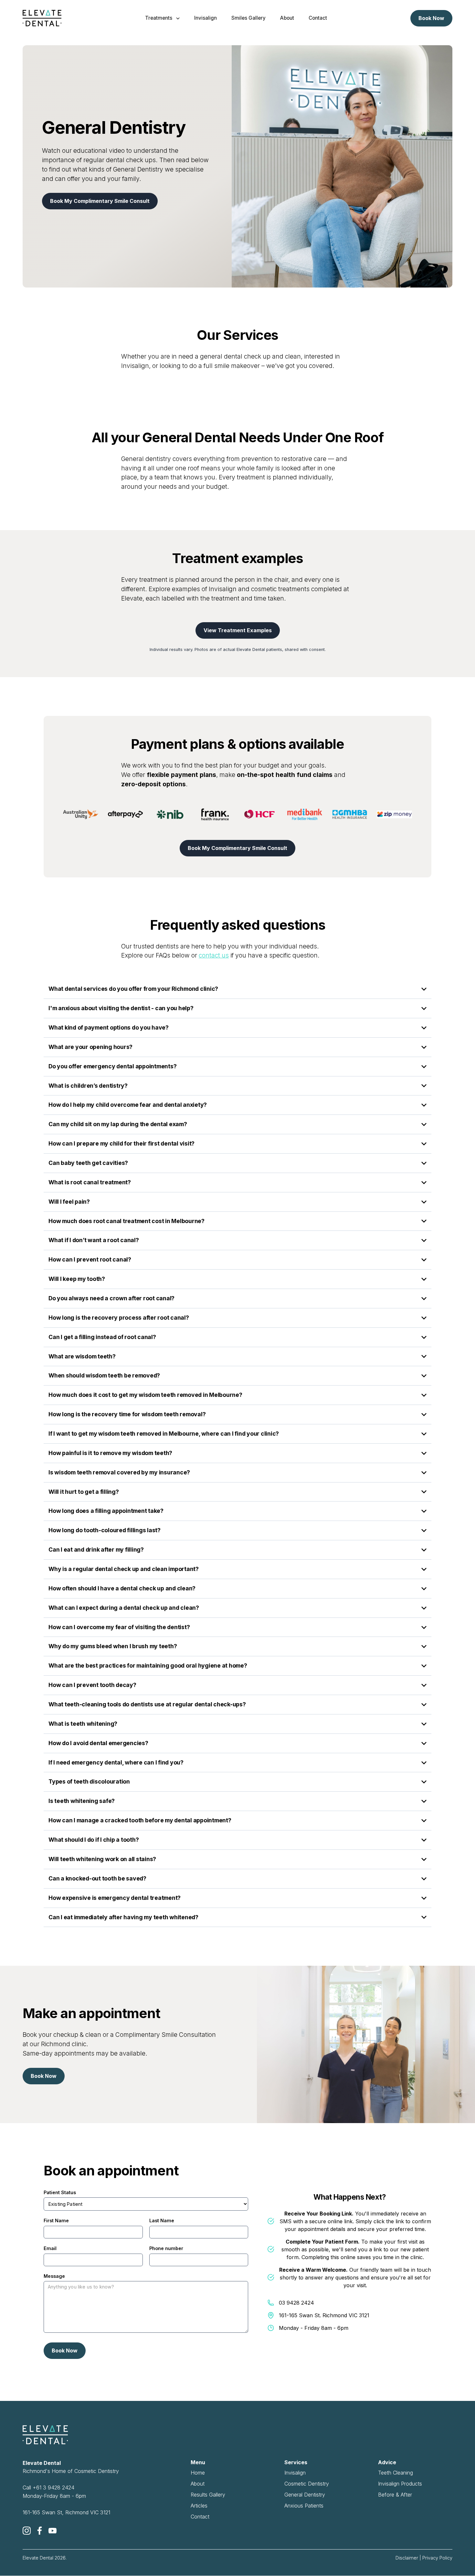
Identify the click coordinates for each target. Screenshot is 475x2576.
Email (50, 2248)
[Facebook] (40, 2531)
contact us (214, 955)
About (287, 18)
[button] (162, 18)
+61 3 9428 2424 (53, 2487)
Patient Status (60, 2192)
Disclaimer (407, 2558)
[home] (42, 18)
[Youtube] (53, 2531)
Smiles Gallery (248, 18)
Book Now (431, 18)
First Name (56, 2220)
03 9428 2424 (296, 2303)
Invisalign (206, 18)
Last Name (162, 2220)
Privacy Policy (437, 2558)
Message (54, 2276)
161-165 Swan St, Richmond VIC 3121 (66, 2512)
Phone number (166, 2248)
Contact (318, 18)
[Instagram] (27, 2531)
